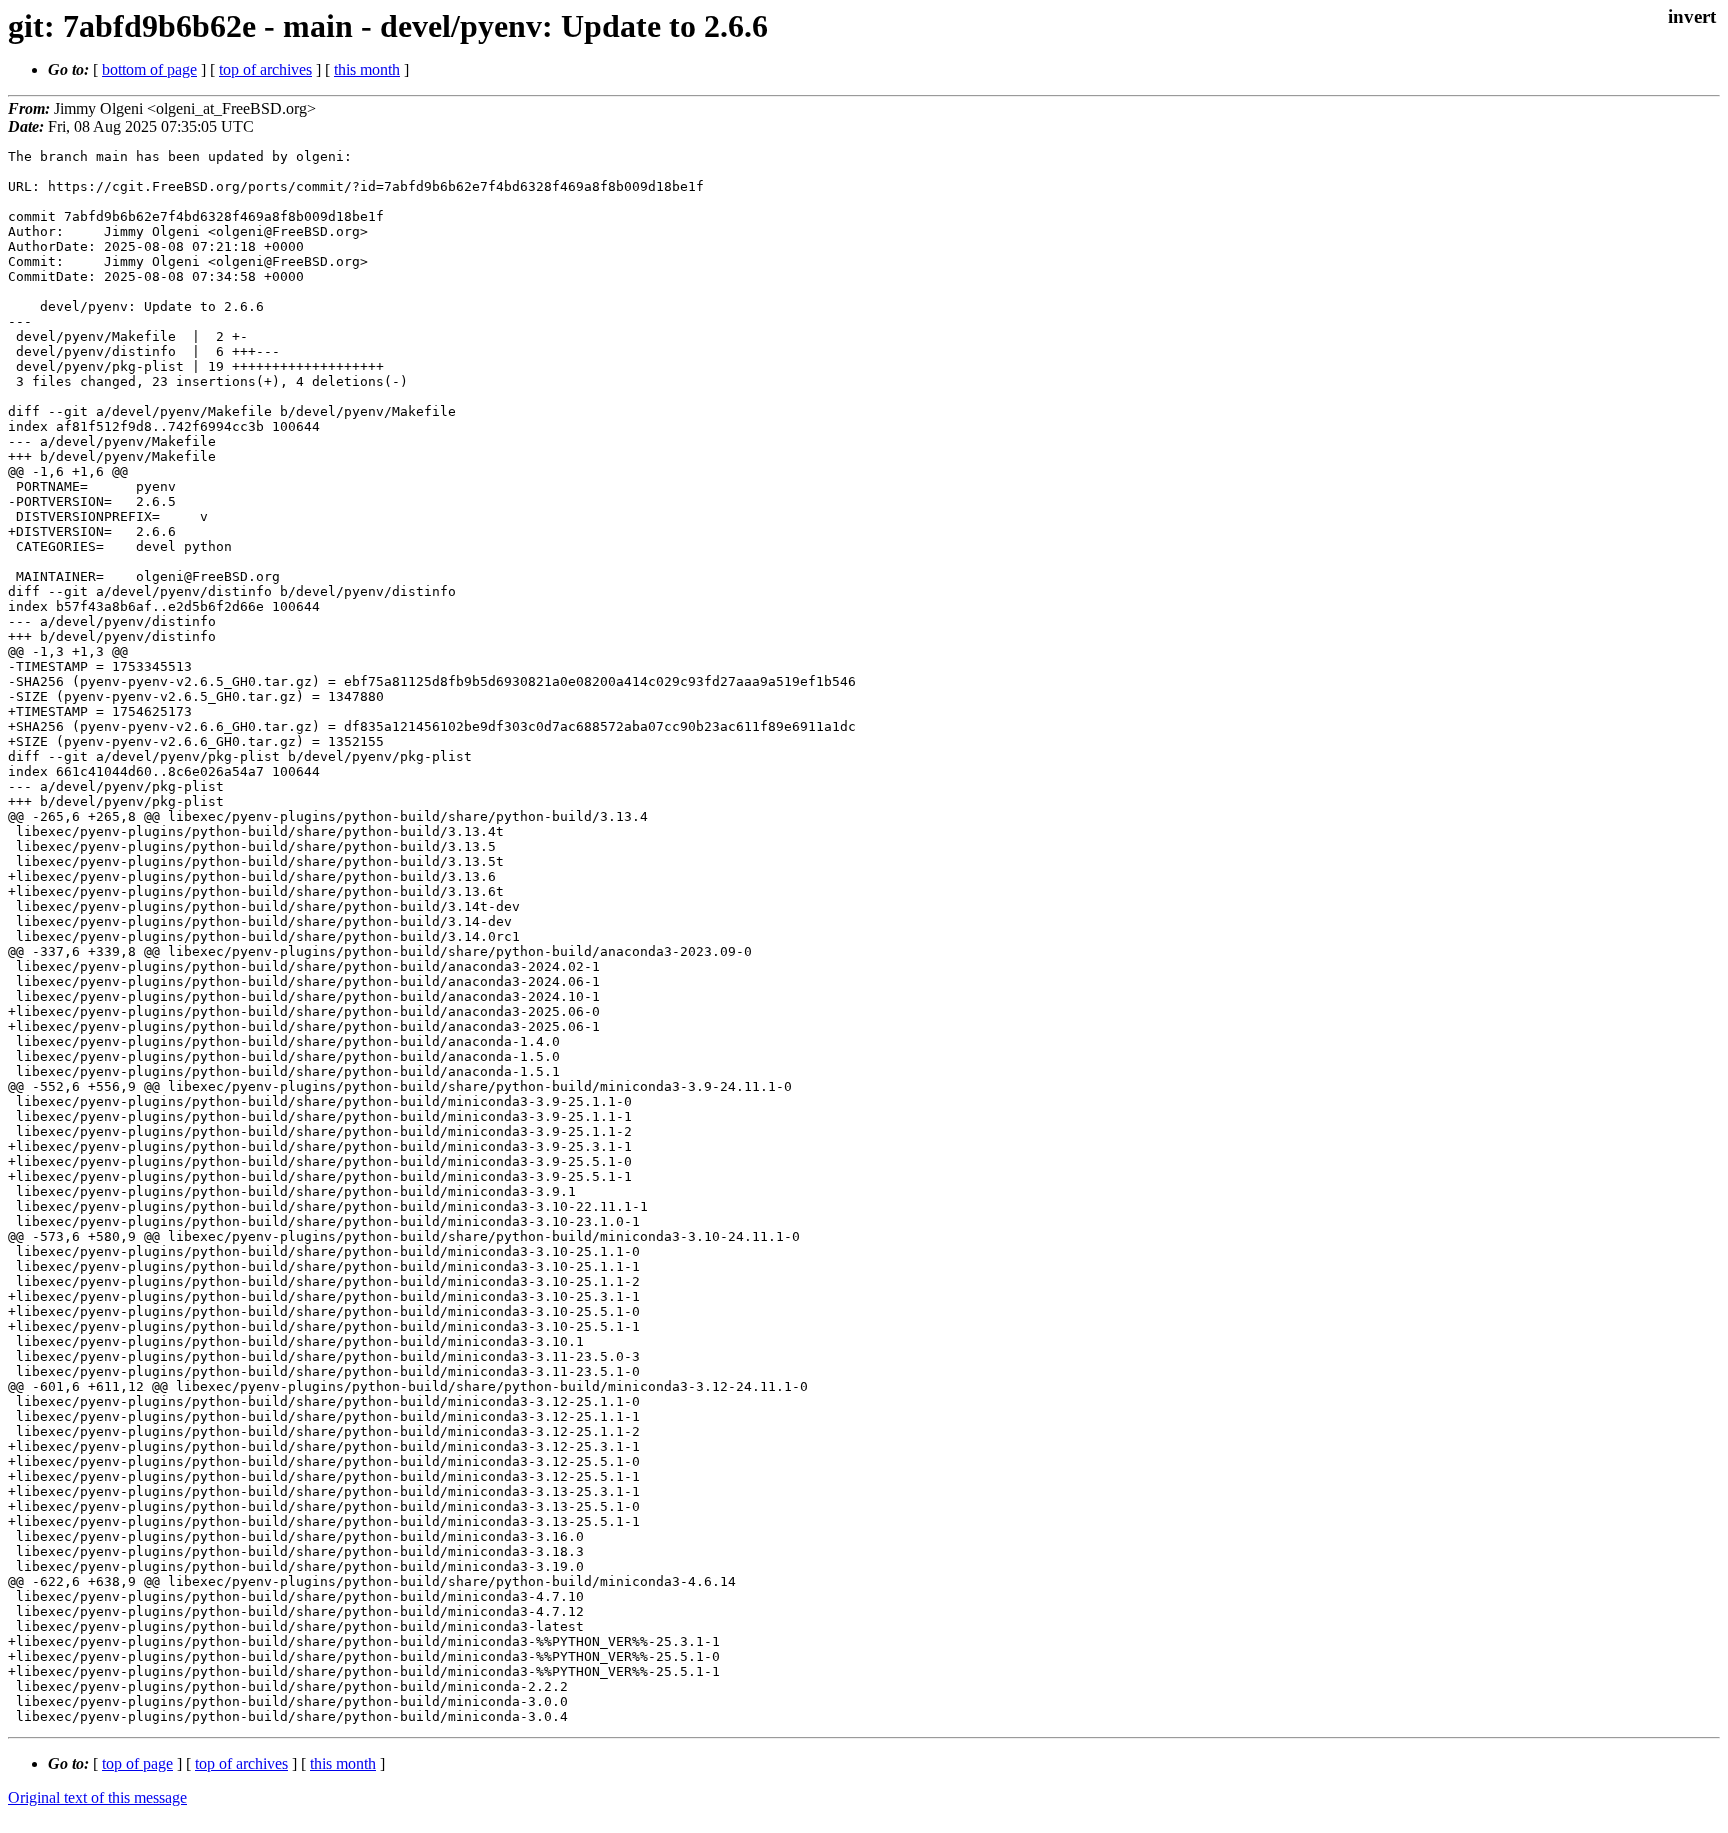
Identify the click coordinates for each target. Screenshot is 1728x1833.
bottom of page (149, 69)
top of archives (265, 69)
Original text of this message (97, 1797)
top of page (137, 1763)
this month (367, 69)
